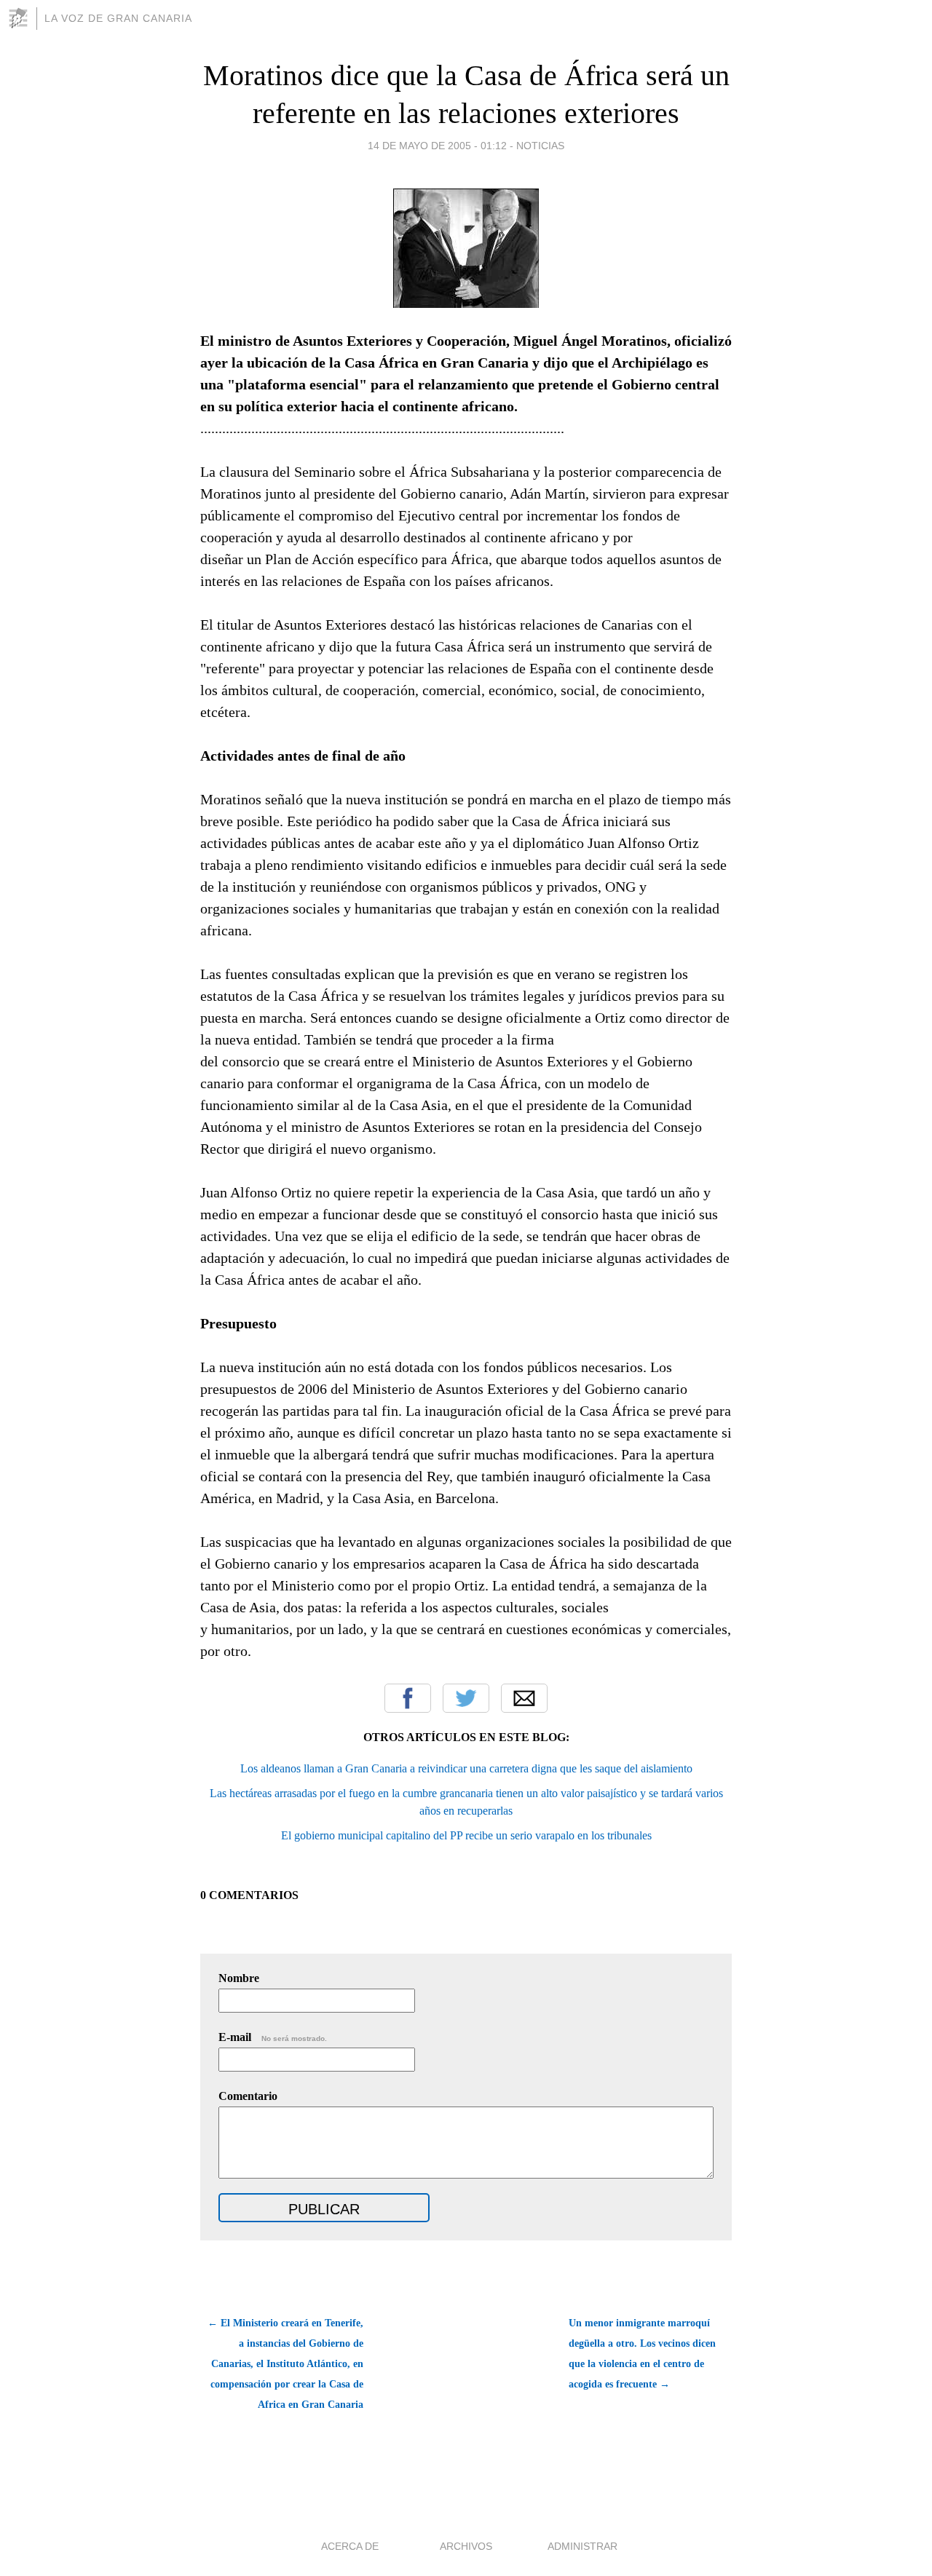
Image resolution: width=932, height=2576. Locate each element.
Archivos (466, 2546)
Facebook (408, 1698)
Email (524, 1698)
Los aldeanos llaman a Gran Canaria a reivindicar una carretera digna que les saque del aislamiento (466, 1768)
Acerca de (350, 2546)
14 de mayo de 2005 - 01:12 (437, 146)
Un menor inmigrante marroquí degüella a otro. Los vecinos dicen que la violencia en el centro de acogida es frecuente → (642, 2354)
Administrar (582, 2546)
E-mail (273, 2037)
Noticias (540, 146)
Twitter (466, 1698)
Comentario (248, 2096)
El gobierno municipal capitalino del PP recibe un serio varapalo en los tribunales (466, 1835)
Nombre (239, 1978)
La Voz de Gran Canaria (118, 18)
